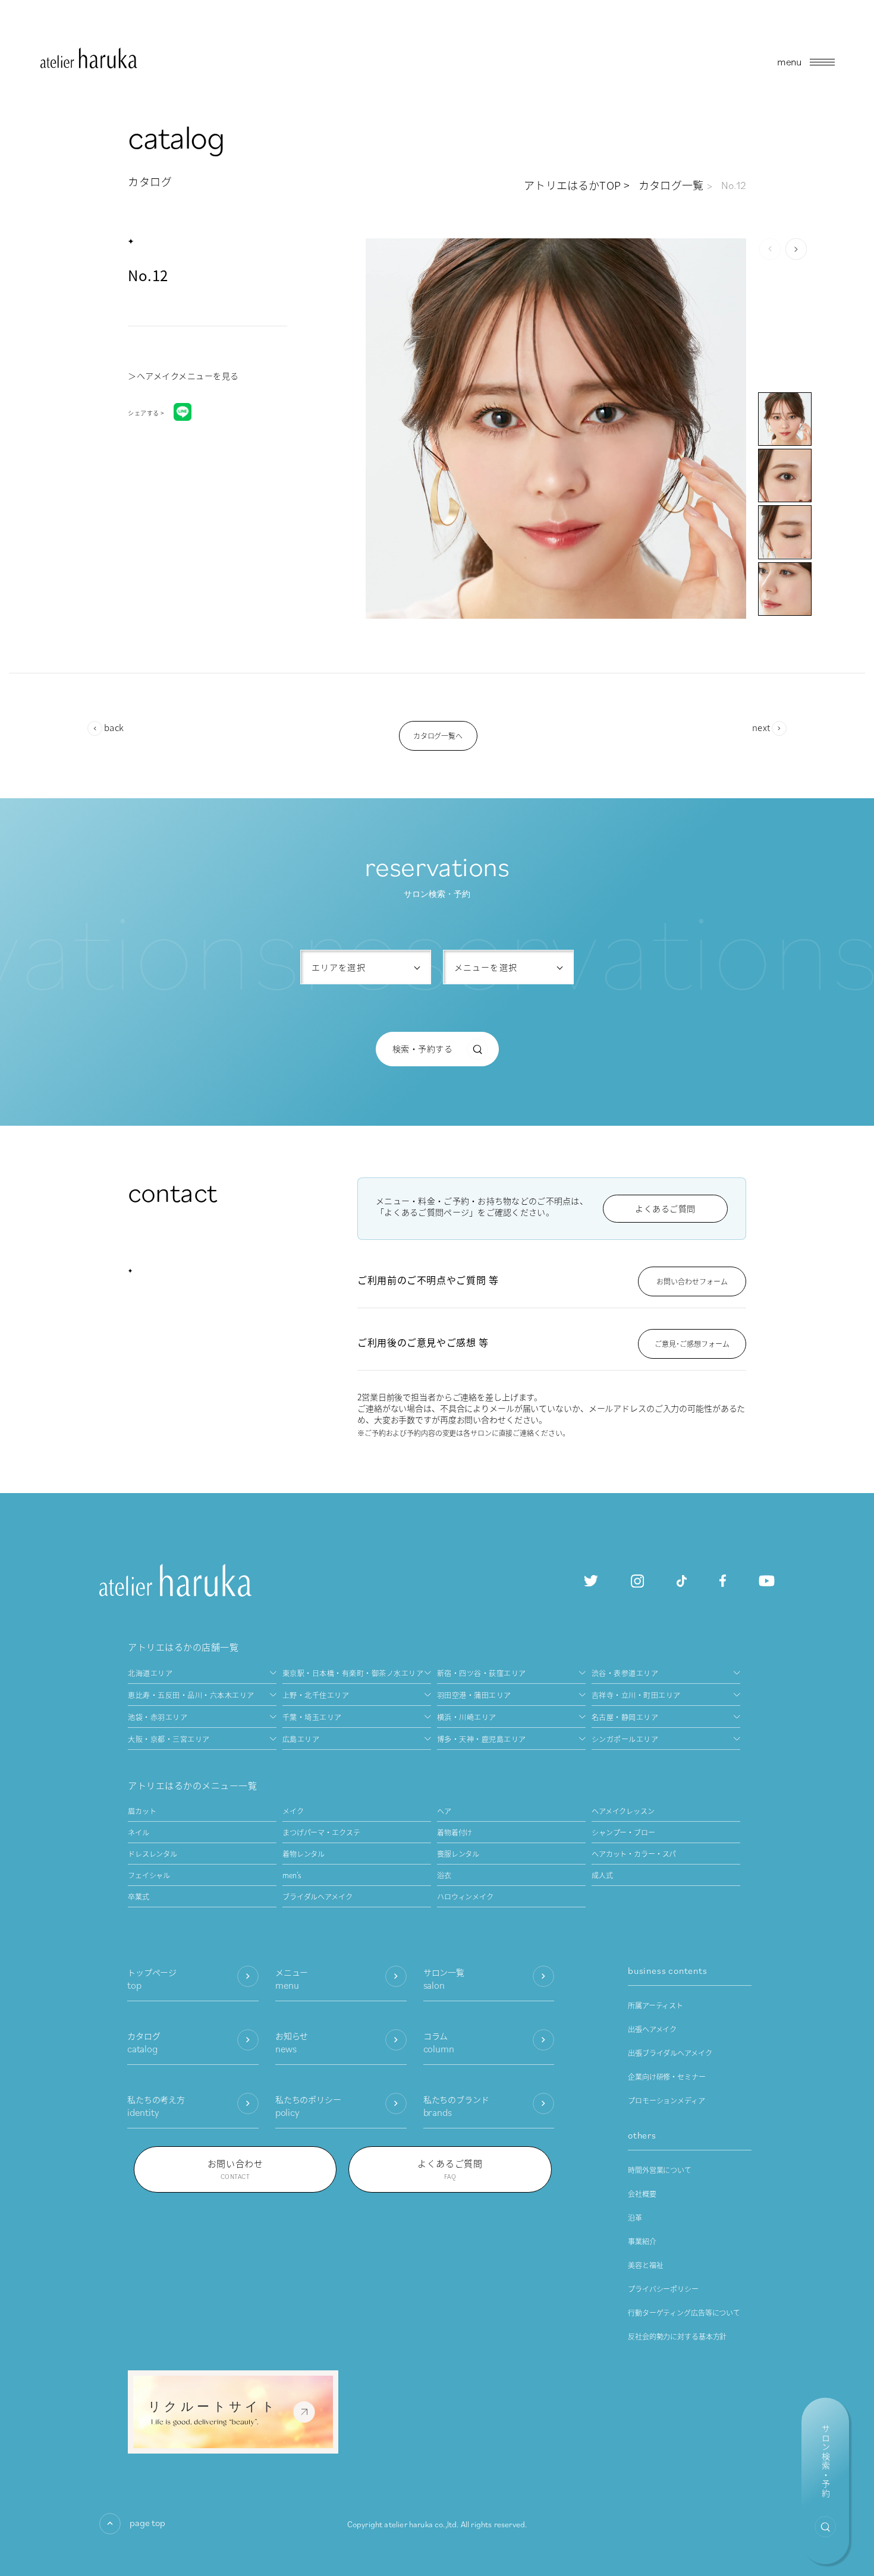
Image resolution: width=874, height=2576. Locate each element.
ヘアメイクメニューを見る (188, 376)
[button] (796, 249)
